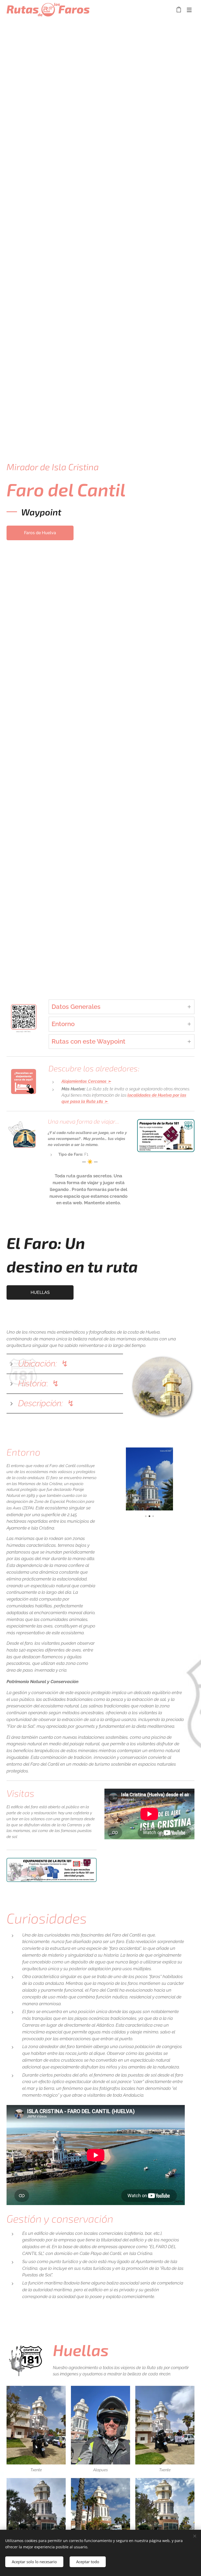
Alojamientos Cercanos (85, 1081)
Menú (189, 10)
